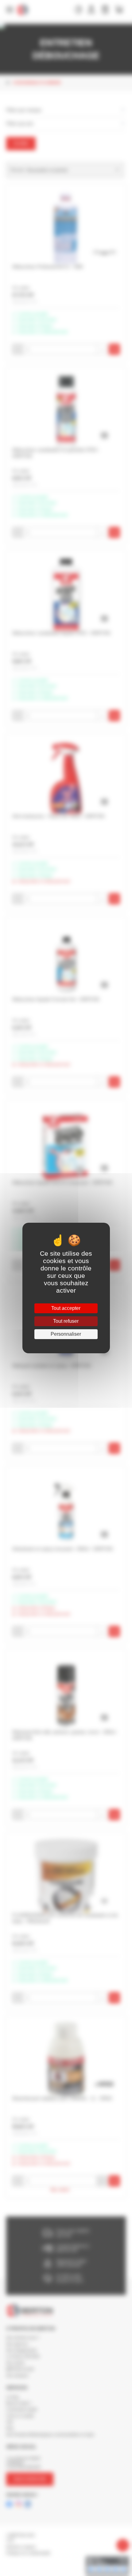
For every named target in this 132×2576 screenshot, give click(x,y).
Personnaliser (66, 1334)
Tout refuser (66, 1321)
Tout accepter (66, 1308)
